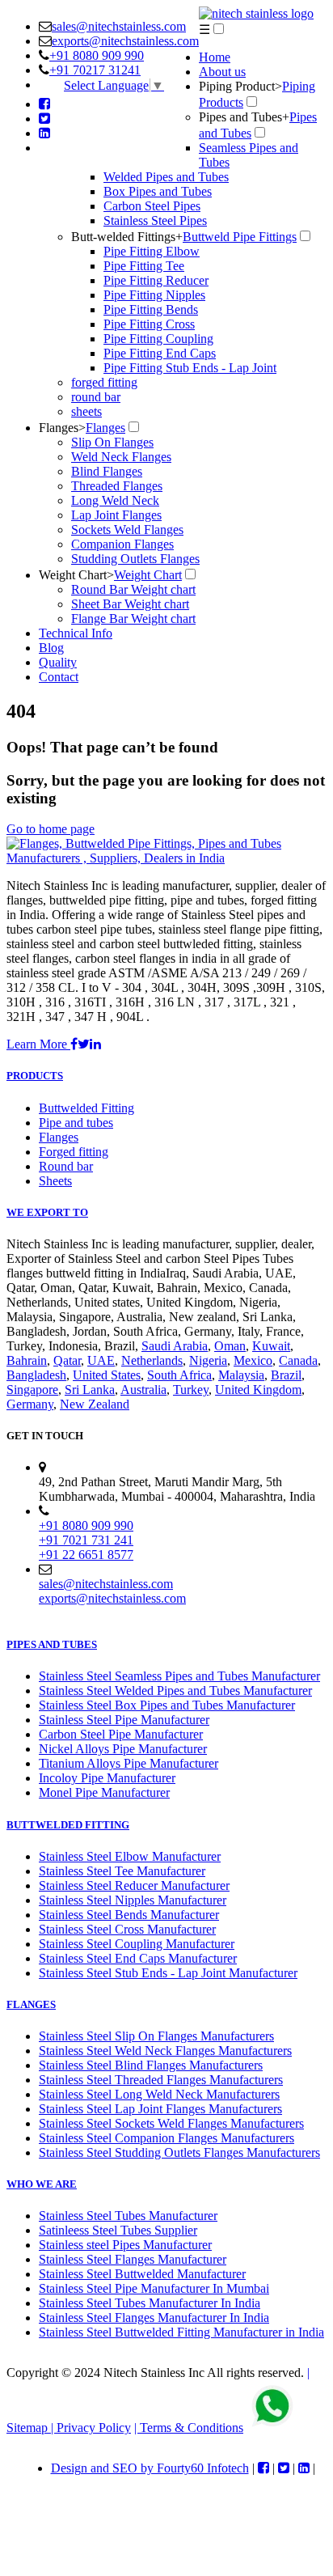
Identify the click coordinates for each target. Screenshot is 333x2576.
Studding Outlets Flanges (135, 559)
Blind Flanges (107, 471)
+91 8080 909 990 (97, 55)
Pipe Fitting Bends (151, 309)
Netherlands (152, 1360)
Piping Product (240, 86)
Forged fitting (74, 1152)
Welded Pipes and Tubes (166, 177)
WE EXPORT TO (47, 1212)
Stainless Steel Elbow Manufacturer (130, 1856)
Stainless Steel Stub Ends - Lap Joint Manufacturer (168, 1973)
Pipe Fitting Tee (144, 266)
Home (215, 57)
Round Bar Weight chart (133, 589)
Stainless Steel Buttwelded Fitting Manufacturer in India (181, 2332)
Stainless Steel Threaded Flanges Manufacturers (161, 2080)
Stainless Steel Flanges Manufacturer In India (154, 2318)
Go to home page (51, 829)
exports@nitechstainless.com (125, 41)
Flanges (62, 428)
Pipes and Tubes (244, 117)
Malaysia (241, 1375)
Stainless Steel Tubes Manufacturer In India (150, 2303)
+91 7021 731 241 (86, 1540)
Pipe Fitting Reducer (156, 280)
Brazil (286, 1375)
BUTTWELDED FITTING (68, 1825)
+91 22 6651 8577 (86, 1555)
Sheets (55, 1181)
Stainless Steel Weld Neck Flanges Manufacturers (165, 2051)
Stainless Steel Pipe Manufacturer (124, 1720)
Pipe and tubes (76, 1123)
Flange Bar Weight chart (133, 619)
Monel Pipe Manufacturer (104, 1792)
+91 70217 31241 (95, 70)
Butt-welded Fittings (127, 237)
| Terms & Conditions (189, 2428)
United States (107, 1375)
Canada (298, 1360)
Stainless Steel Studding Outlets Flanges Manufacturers (179, 2152)
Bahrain (27, 1360)
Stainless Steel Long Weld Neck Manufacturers (159, 2094)
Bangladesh (36, 1375)
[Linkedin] (44, 133)
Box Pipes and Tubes (158, 191)
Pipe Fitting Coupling (158, 339)
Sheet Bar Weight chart (130, 604)
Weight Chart (76, 575)
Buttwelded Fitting (86, 1108)
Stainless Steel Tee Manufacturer (122, 1871)
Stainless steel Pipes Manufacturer (125, 2245)
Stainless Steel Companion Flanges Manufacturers (166, 2138)
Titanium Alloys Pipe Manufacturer (129, 1763)
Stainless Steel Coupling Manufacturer (137, 1944)
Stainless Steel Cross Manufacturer (127, 1929)
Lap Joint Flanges (116, 515)
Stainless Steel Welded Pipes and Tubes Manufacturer (175, 1690)
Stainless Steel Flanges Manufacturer (133, 2259)
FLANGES (31, 2004)
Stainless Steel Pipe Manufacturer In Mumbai (154, 2288)
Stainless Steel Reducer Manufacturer (134, 1885)
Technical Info (76, 633)
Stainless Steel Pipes (155, 220)
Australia (143, 1390)
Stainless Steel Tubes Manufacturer (128, 2216)
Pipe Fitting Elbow (152, 251)
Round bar (66, 1166)
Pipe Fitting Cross (149, 324)
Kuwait (271, 1346)
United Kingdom (258, 1390)
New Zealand (95, 1404)
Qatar (67, 1360)
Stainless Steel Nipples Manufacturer (133, 1900)
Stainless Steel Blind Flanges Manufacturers (151, 2065)
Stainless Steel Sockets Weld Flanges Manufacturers (171, 2123)
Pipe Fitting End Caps (160, 353)
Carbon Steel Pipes (152, 206)
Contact (59, 677)
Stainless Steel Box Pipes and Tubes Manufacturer (167, 1705)
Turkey (191, 1390)
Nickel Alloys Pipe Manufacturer (123, 1749)
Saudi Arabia (175, 1346)
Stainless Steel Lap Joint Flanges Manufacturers (160, 2109)
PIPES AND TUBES (52, 1644)
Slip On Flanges (112, 442)
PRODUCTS (35, 1076)
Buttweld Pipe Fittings (240, 237)
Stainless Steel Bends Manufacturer (129, 1915)
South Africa (179, 1375)
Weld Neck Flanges (121, 457)
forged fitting (104, 382)
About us (222, 72)
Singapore (32, 1390)
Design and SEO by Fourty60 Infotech (150, 2468)
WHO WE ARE (42, 2184)
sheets (86, 411)
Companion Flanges (122, 544)
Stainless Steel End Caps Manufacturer (138, 1958)
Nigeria (208, 1360)
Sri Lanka (90, 1390)
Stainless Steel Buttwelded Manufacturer (142, 2274)
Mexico (253, 1360)
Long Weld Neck (115, 500)
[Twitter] (44, 119)
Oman (230, 1346)
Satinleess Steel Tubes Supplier (118, 2230)
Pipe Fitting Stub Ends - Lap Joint (190, 368)
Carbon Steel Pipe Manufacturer (121, 1734)
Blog (51, 648)
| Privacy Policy (91, 2428)
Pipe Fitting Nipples (154, 295)
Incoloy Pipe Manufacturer (107, 1778)
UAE (101, 1360)
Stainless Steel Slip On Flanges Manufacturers (156, 2036)
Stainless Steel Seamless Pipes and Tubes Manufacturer (179, 1676)
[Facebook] (44, 104)
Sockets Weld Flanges (127, 530)
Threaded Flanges (117, 486)
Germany (30, 1404)
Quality (58, 662)
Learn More (38, 1044)
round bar (96, 397)
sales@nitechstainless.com (119, 26)
